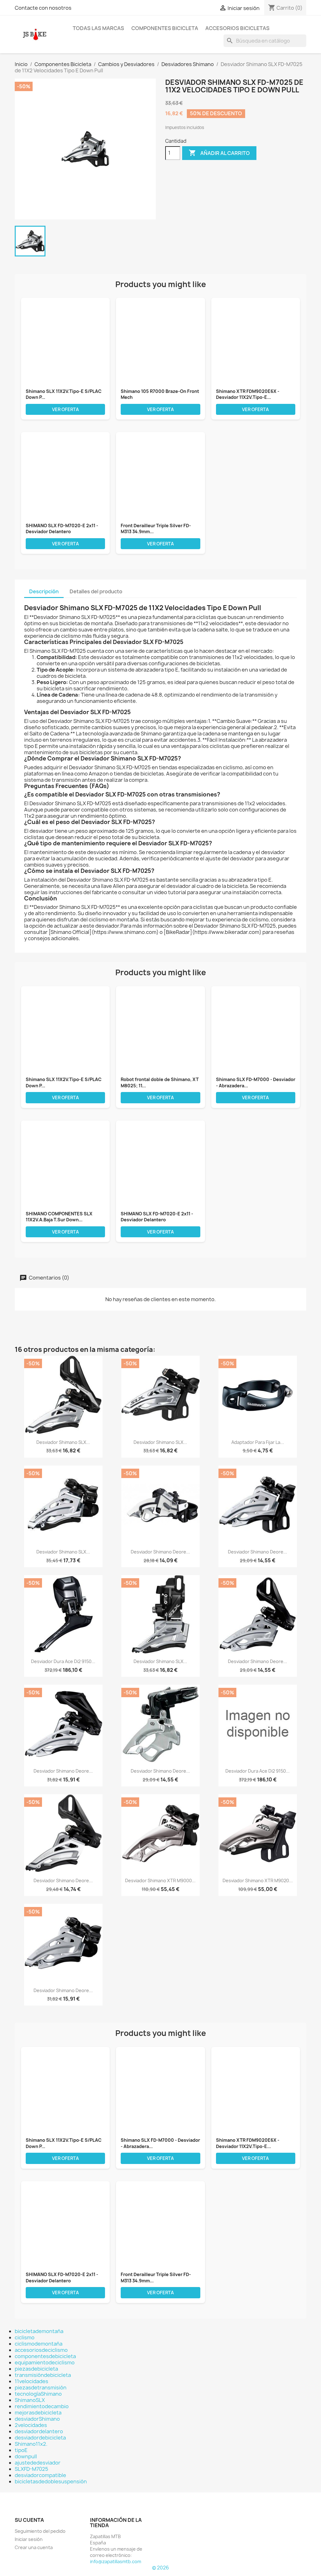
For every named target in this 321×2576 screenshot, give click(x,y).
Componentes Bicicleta (165, 28)
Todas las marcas (98, 28)
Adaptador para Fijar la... (258, 1442)
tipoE (21, 2450)
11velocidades (32, 2381)
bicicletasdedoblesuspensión (51, 2481)
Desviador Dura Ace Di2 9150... (63, 1661)
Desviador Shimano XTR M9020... (258, 1880)
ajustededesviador (38, 2463)
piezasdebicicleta (36, 2369)
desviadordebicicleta (40, 2438)
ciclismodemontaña (39, 2344)
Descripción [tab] (44, 591)
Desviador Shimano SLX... (63, 1442)
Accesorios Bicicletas (237, 28)
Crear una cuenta (34, 2547)
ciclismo (25, 2337)
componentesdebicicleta (45, 2356)
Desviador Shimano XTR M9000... (160, 1880)
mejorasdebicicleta (38, 2413)
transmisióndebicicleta (43, 2375)
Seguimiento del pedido (40, 2531)
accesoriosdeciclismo (41, 2350)
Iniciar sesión (29, 2539)
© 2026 (160, 2568)
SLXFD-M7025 (32, 2469)
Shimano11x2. (31, 2444)
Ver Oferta (66, 409)
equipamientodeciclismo (45, 2362)
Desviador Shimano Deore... (160, 1552)
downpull (26, 2456)
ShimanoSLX (30, 2400)
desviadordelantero (39, 2431)
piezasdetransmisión (41, 2388)
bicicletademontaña (39, 2331)
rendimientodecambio (42, 2406)
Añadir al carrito (219, 153)
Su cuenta (29, 2520)
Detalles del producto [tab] (96, 591)
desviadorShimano (37, 2419)
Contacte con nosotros (43, 8)
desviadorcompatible (40, 2475)
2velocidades (31, 2425)
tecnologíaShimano (38, 2394)
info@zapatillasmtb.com (116, 2561)
